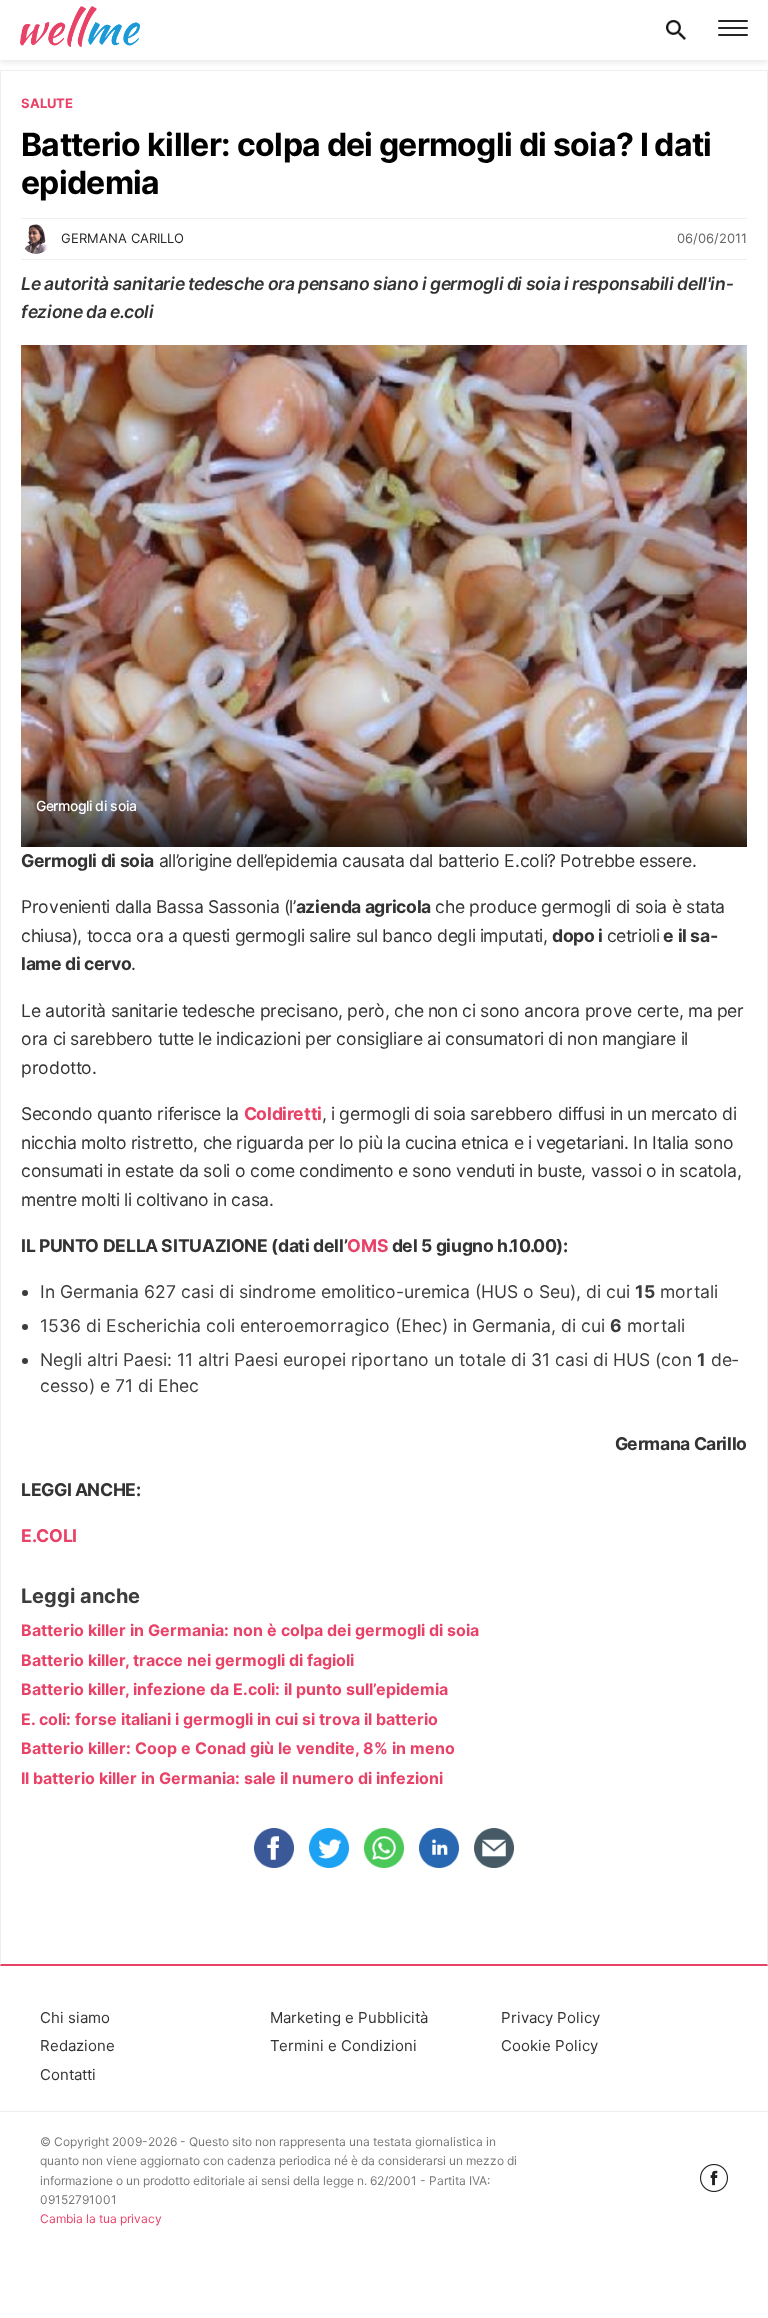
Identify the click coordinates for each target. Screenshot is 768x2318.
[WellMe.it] (80, 30)
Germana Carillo (122, 238)
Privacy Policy (550, 2017)
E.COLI (49, 1535)
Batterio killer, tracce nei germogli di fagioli (187, 1660)
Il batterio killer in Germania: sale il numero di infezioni (232, 1778)
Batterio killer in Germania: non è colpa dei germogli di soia (250, 1630)
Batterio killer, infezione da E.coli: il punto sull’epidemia (234, 1689)
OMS (367, 1245)
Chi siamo (75, 2017)
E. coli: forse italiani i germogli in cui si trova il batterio (229, 1719)
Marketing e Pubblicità (349, 2017)
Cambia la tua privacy (101, 2218)
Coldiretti (283, 1113)
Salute (47, 103)
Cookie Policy (549, 2045)
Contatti (68, 2074)
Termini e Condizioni (343, 2045)
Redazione (77, 2045)
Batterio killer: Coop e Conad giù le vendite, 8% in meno (238, 1748)
